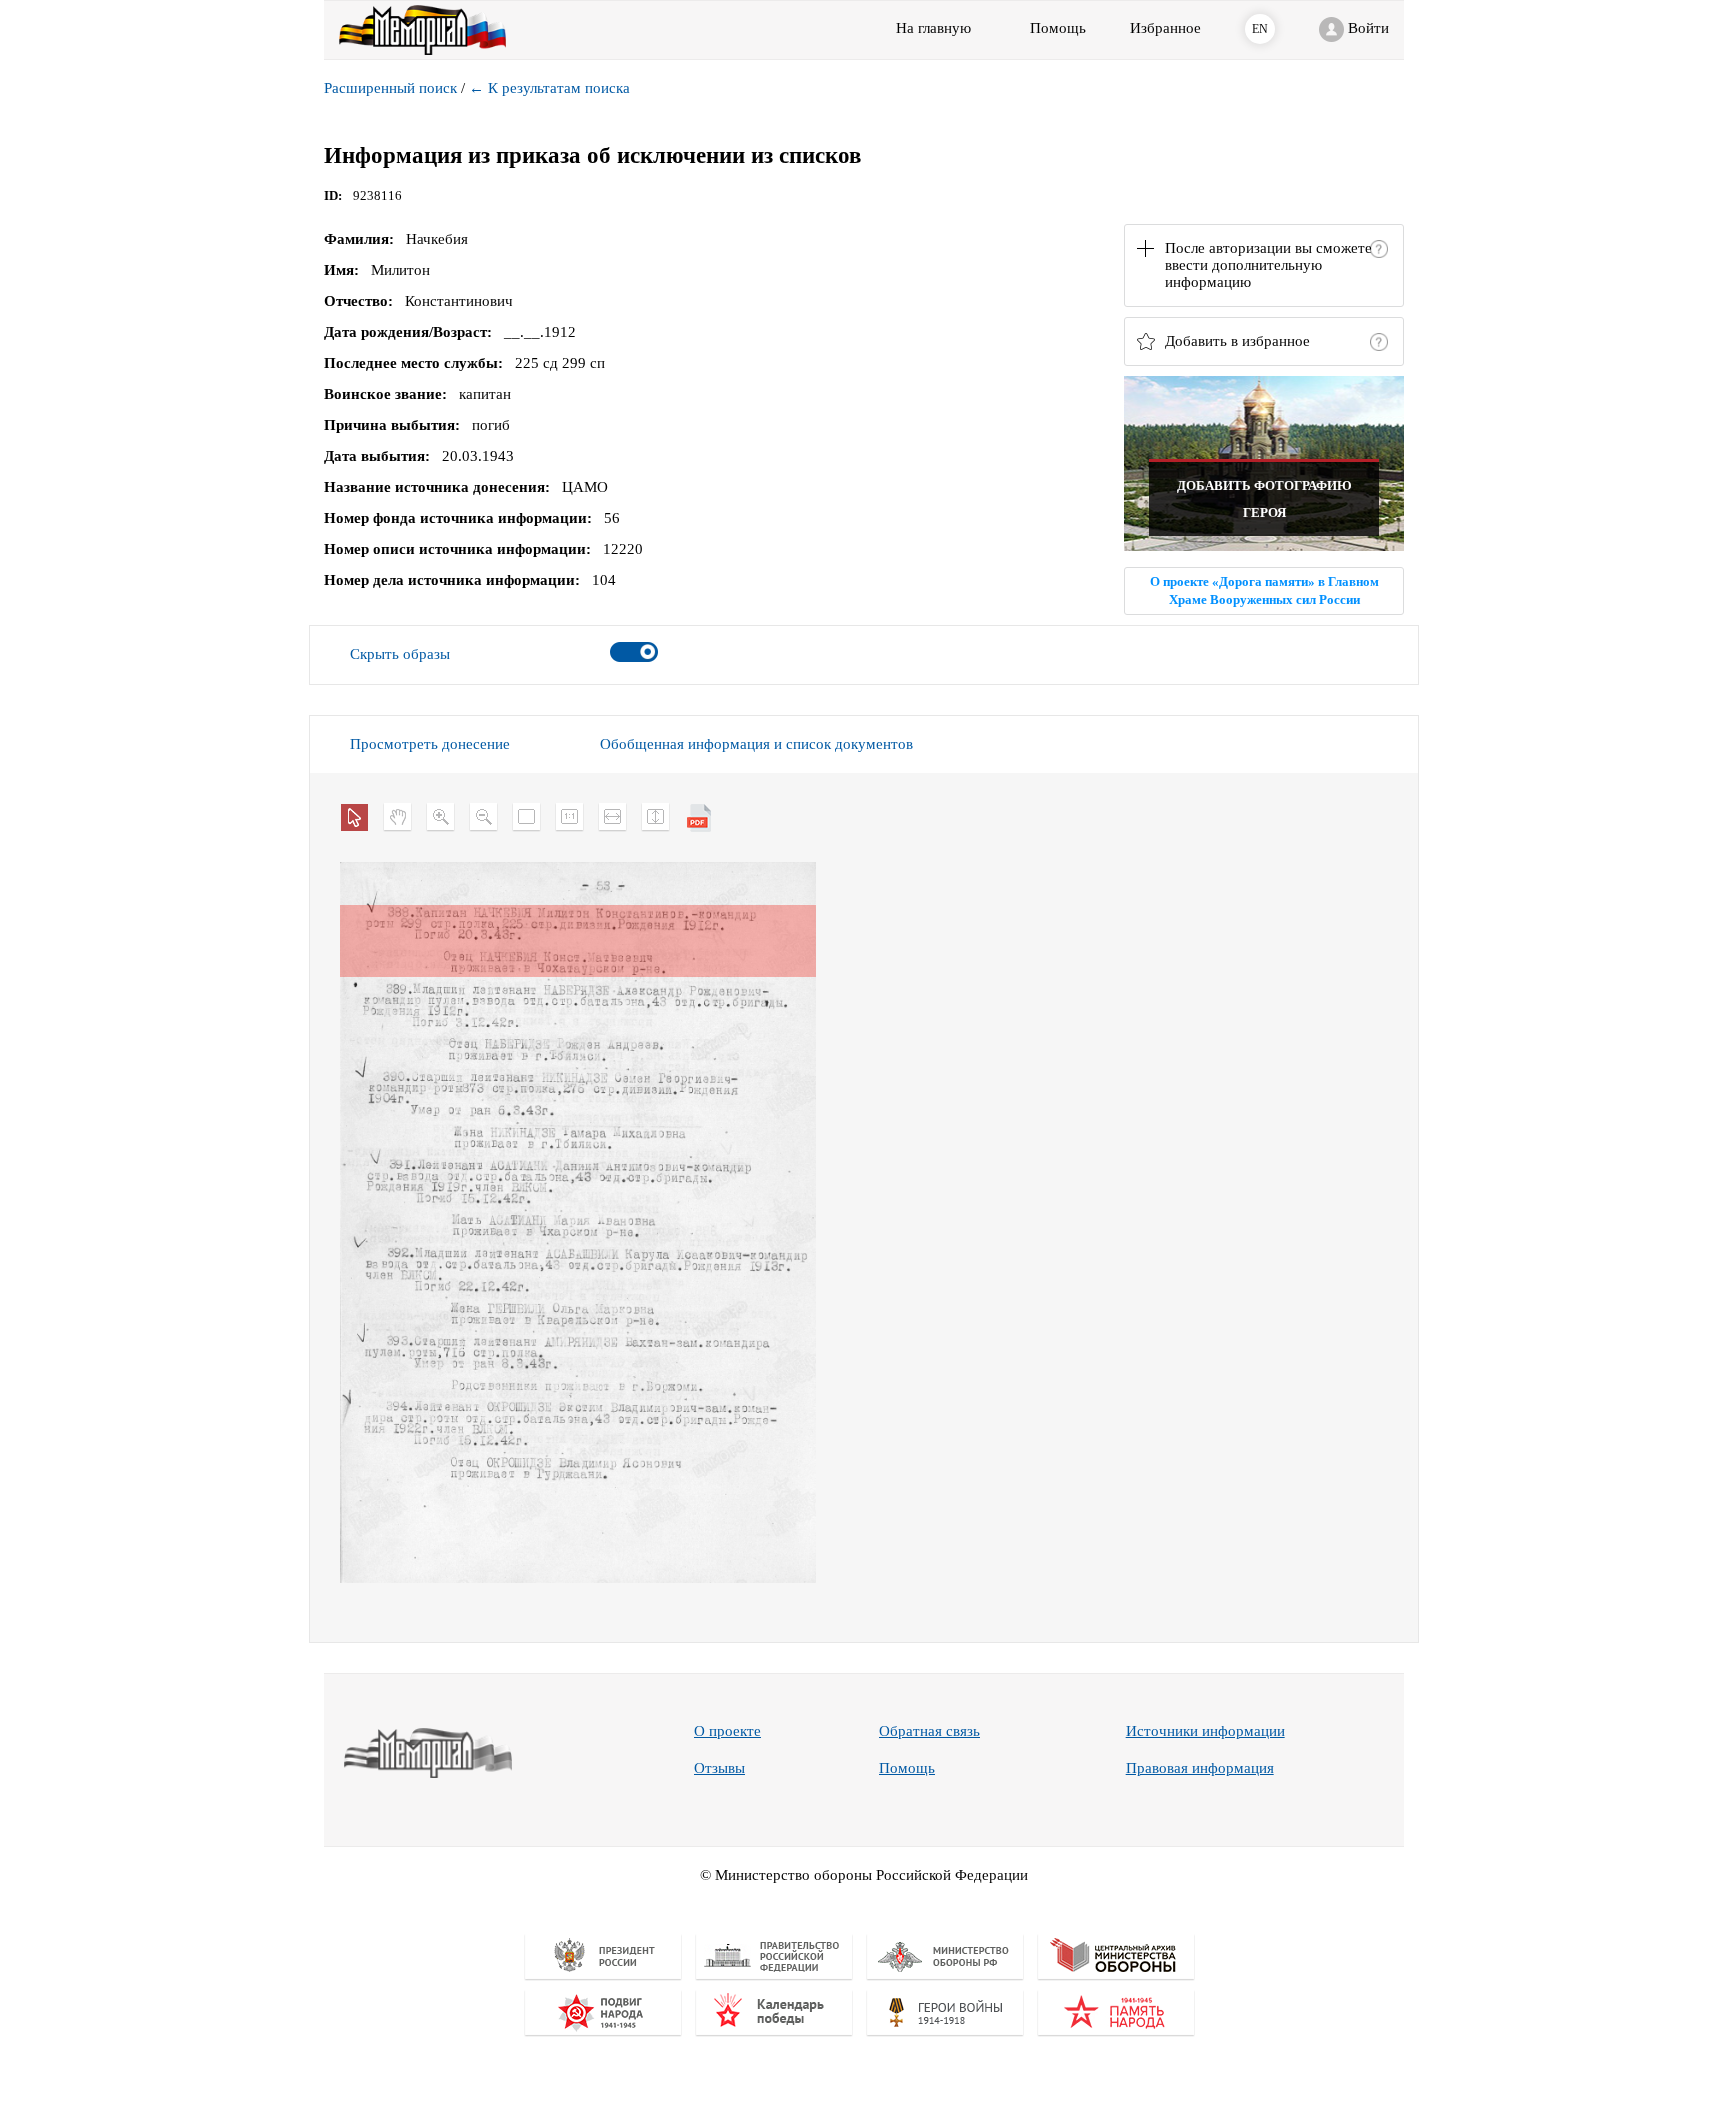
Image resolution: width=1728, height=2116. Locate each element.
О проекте (727, 1731)
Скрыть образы (400, 654)
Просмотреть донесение (430, 744)
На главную (933, 28)
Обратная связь (929, 1731)
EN (1260, 29)
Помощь (907, 1768)
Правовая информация (1200, 1768)
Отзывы (719, 1768)
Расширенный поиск (390, 88)
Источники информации (1205, 1731)
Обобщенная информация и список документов (756, 744)
